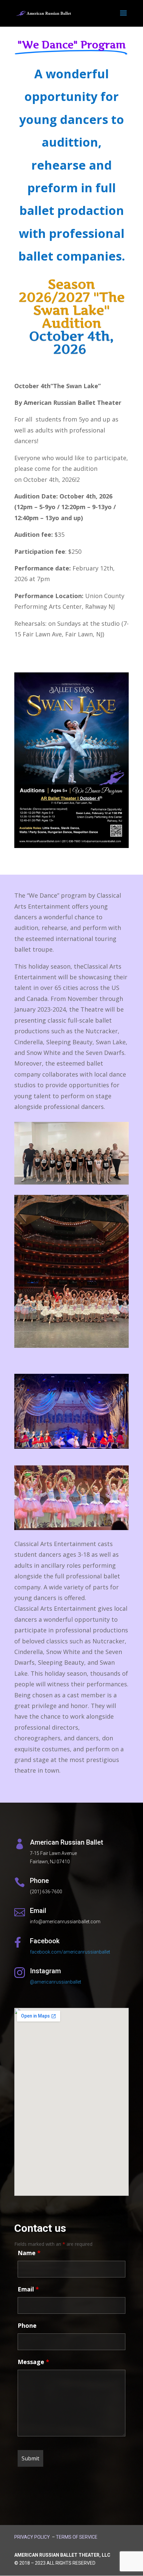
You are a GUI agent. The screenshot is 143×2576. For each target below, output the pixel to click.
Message (33, 2362)
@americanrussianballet (56, 1982)
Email (28, 2289)
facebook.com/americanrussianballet (70, 1952)
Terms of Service (77, 2537)
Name (29, 2253)
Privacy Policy (32, 2537)
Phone (27, 2325)
